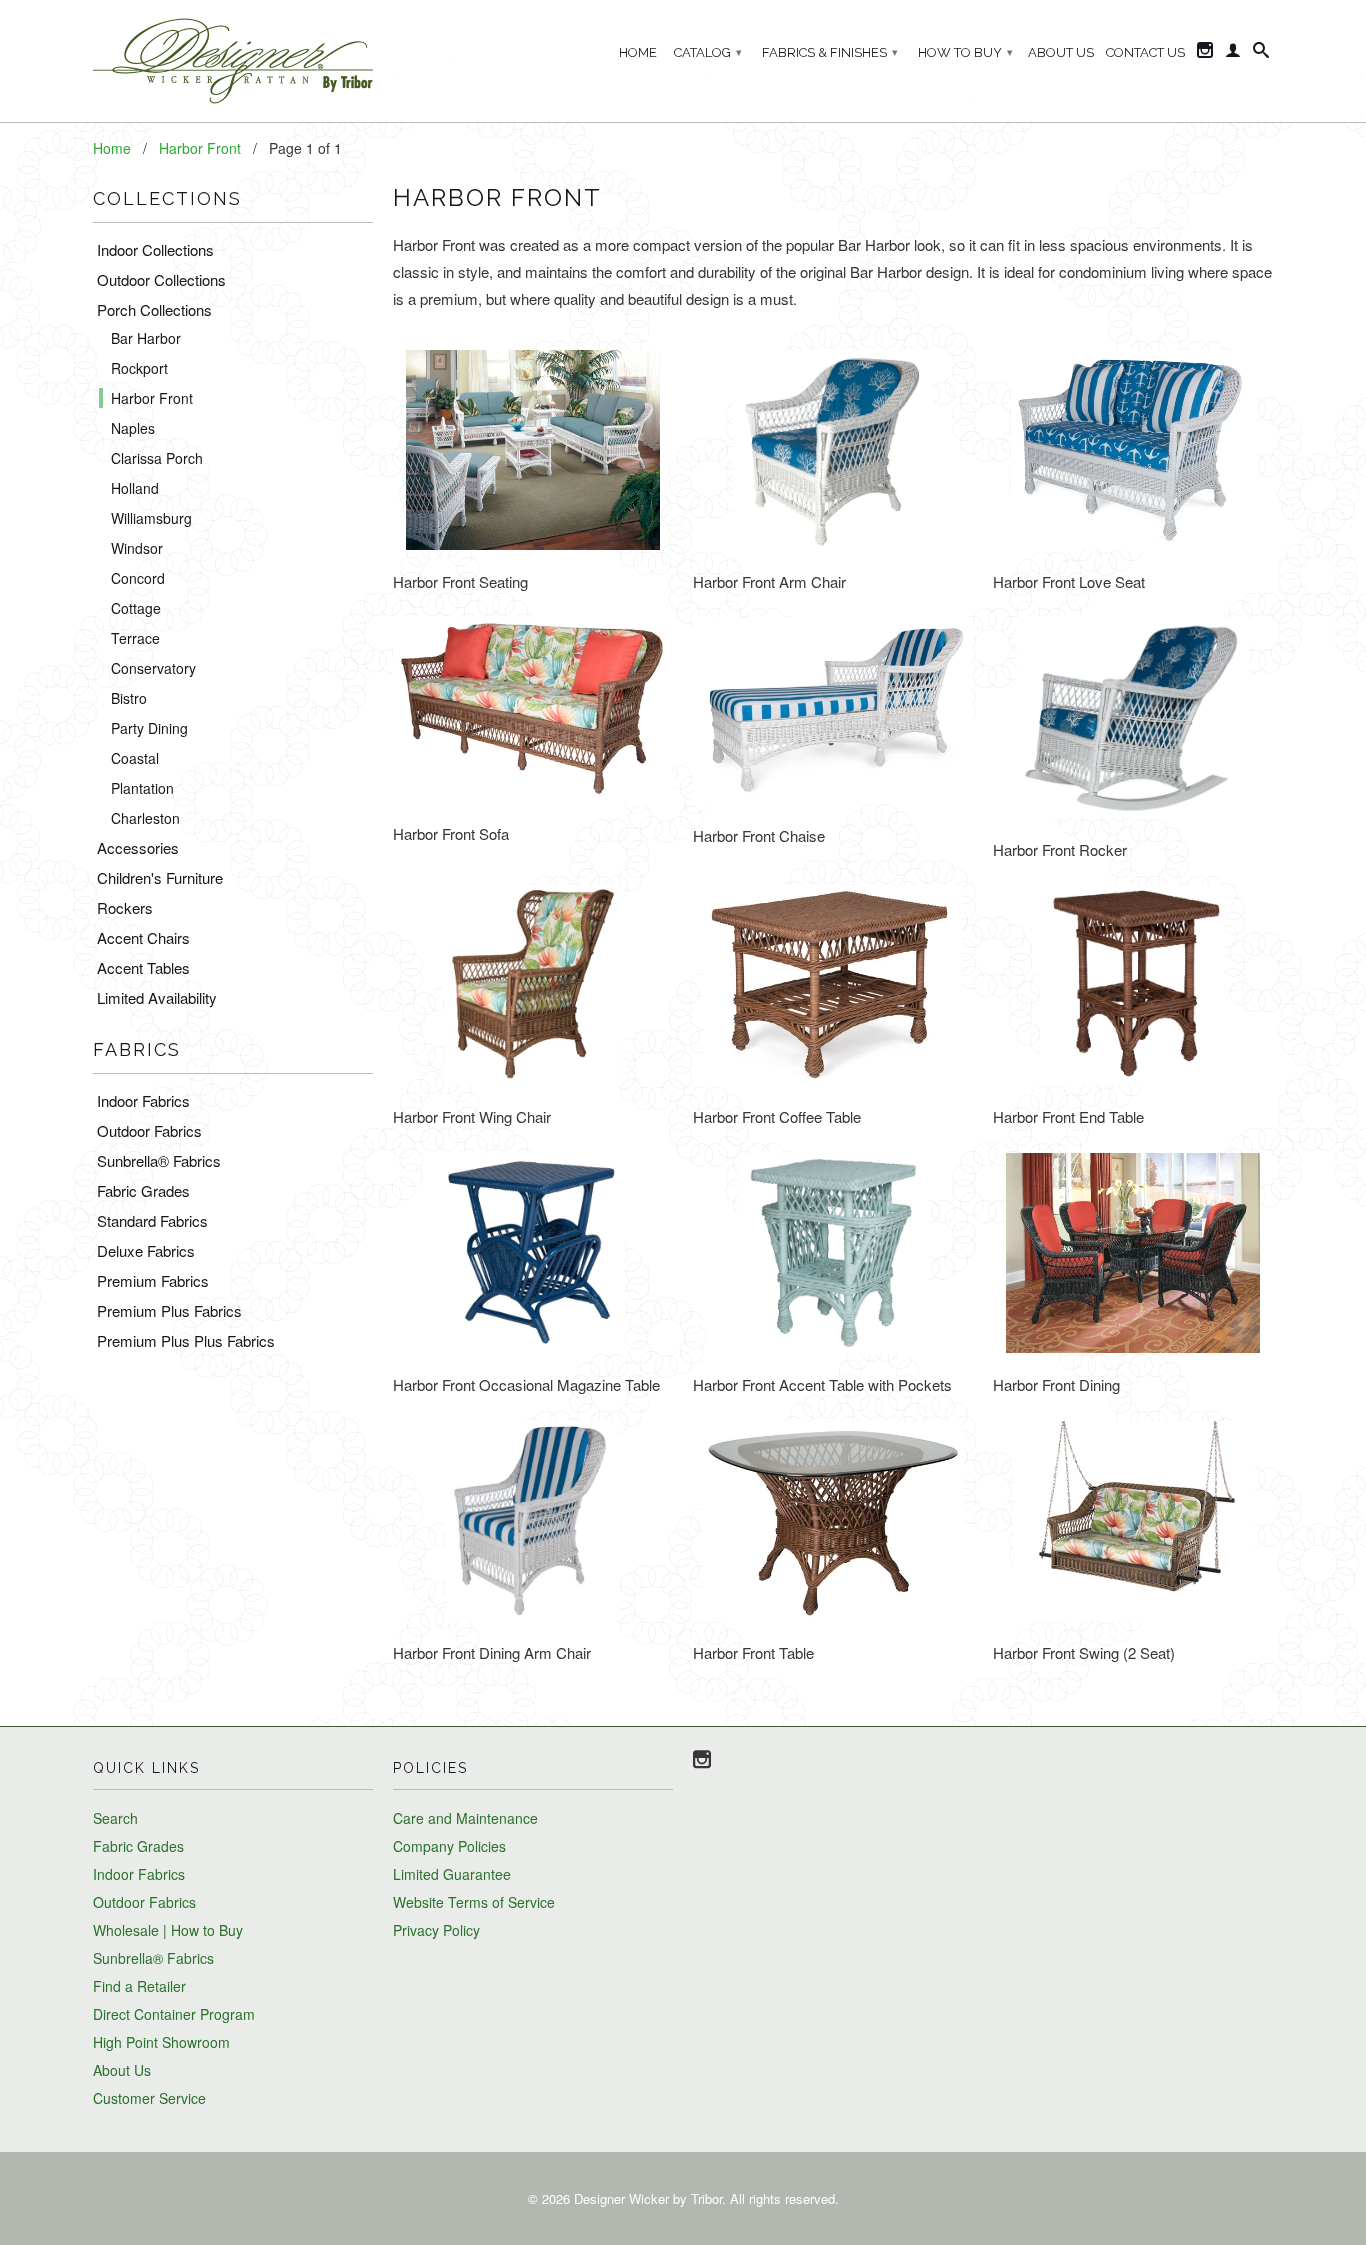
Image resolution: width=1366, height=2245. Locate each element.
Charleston (145, 818)
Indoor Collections (155, 249)
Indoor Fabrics (143, 1100)
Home (638, 52)
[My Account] (1233, 54)
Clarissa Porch (157, 458)
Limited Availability (157, 997)
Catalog (708, 52)
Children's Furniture (160, 877)
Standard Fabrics (152, 1220)
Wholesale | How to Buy (168, 1930)
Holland (135, 488)
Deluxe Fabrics (146, 1250)
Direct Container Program (174, 2014)
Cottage (136, 608)
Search (115, 1818)
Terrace (135, 638)
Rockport (139, 368)
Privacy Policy (436, 1930)
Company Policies (449, 1846)
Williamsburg (151, 518)
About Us (1061, 52)
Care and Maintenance (465, 1818)
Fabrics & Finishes (830, 52)
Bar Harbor (146, 338)
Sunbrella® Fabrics (159, 1160)
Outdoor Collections (161, 279)
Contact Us (1145, 52)
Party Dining (149, 728)
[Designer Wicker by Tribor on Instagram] (1205, 54)
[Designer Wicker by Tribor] (233, 61)
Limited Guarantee (452, 1874)
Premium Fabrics (153, 1280)
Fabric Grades (143, 1190)
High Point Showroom (161, 2042)
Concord (138, 578)
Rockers (125, 907)
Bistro (129, 698)
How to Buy (965, 52)
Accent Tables (143, 967)
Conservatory (153, 668)
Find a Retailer (139, 1986)
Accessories (138, 847)
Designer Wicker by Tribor (648, 2198)
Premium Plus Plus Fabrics (186, 1340)
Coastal (135, 758)
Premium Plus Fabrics (169, 1310)
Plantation (142, 788)
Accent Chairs (143, 937)
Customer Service (149, 2098)
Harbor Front (152, 398)
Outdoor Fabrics (149, 1130)
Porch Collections (154, 309)
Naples (133, 428)
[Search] (1261, 54)
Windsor (137, 548)
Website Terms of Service (474, 1902)
